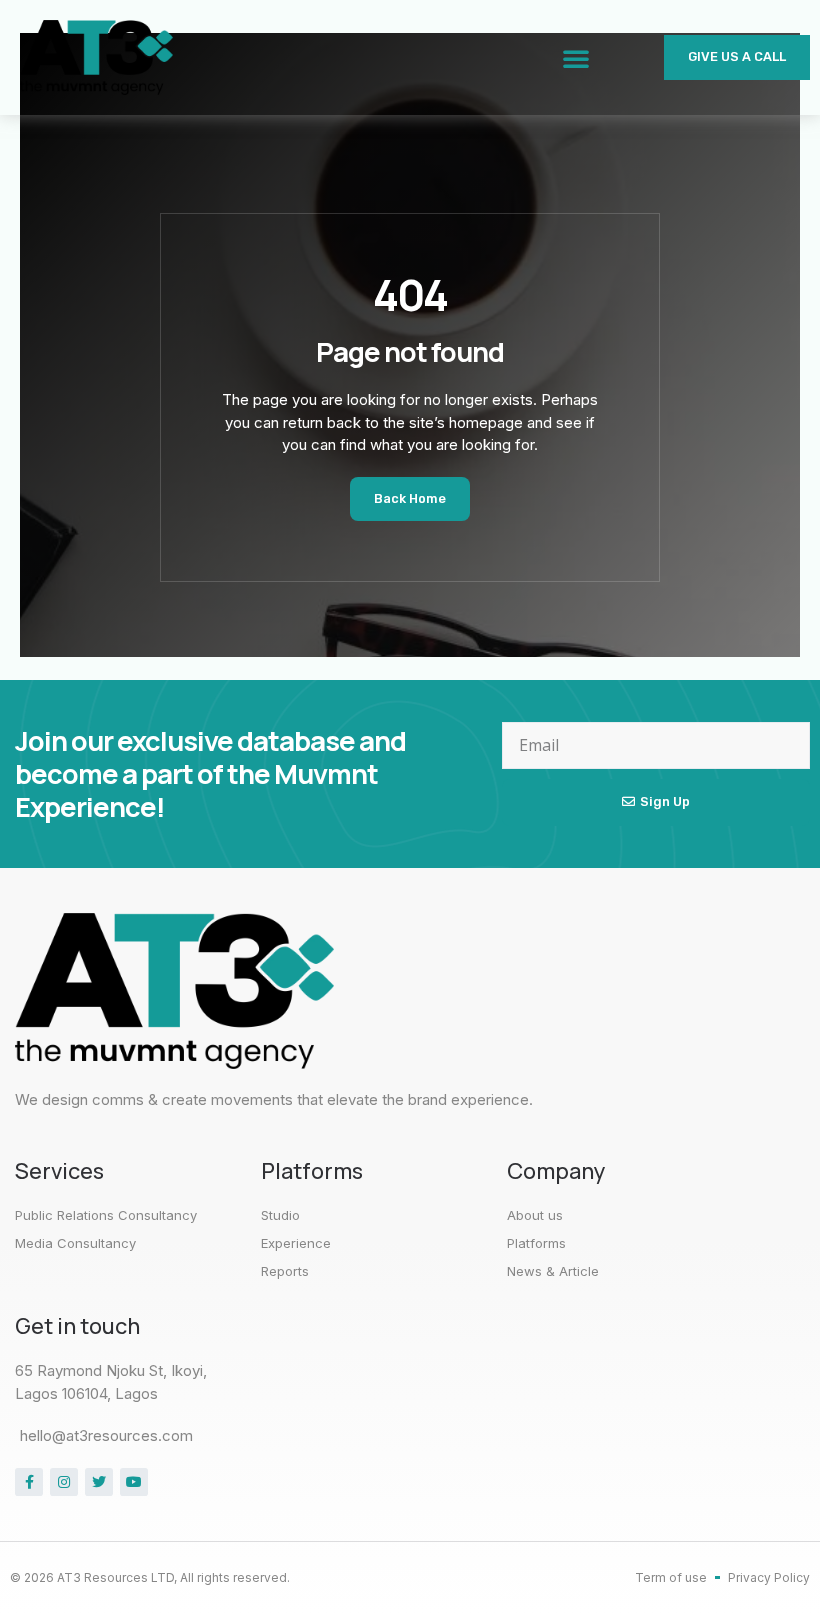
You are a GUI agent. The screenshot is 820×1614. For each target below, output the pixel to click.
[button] (576, 58)
